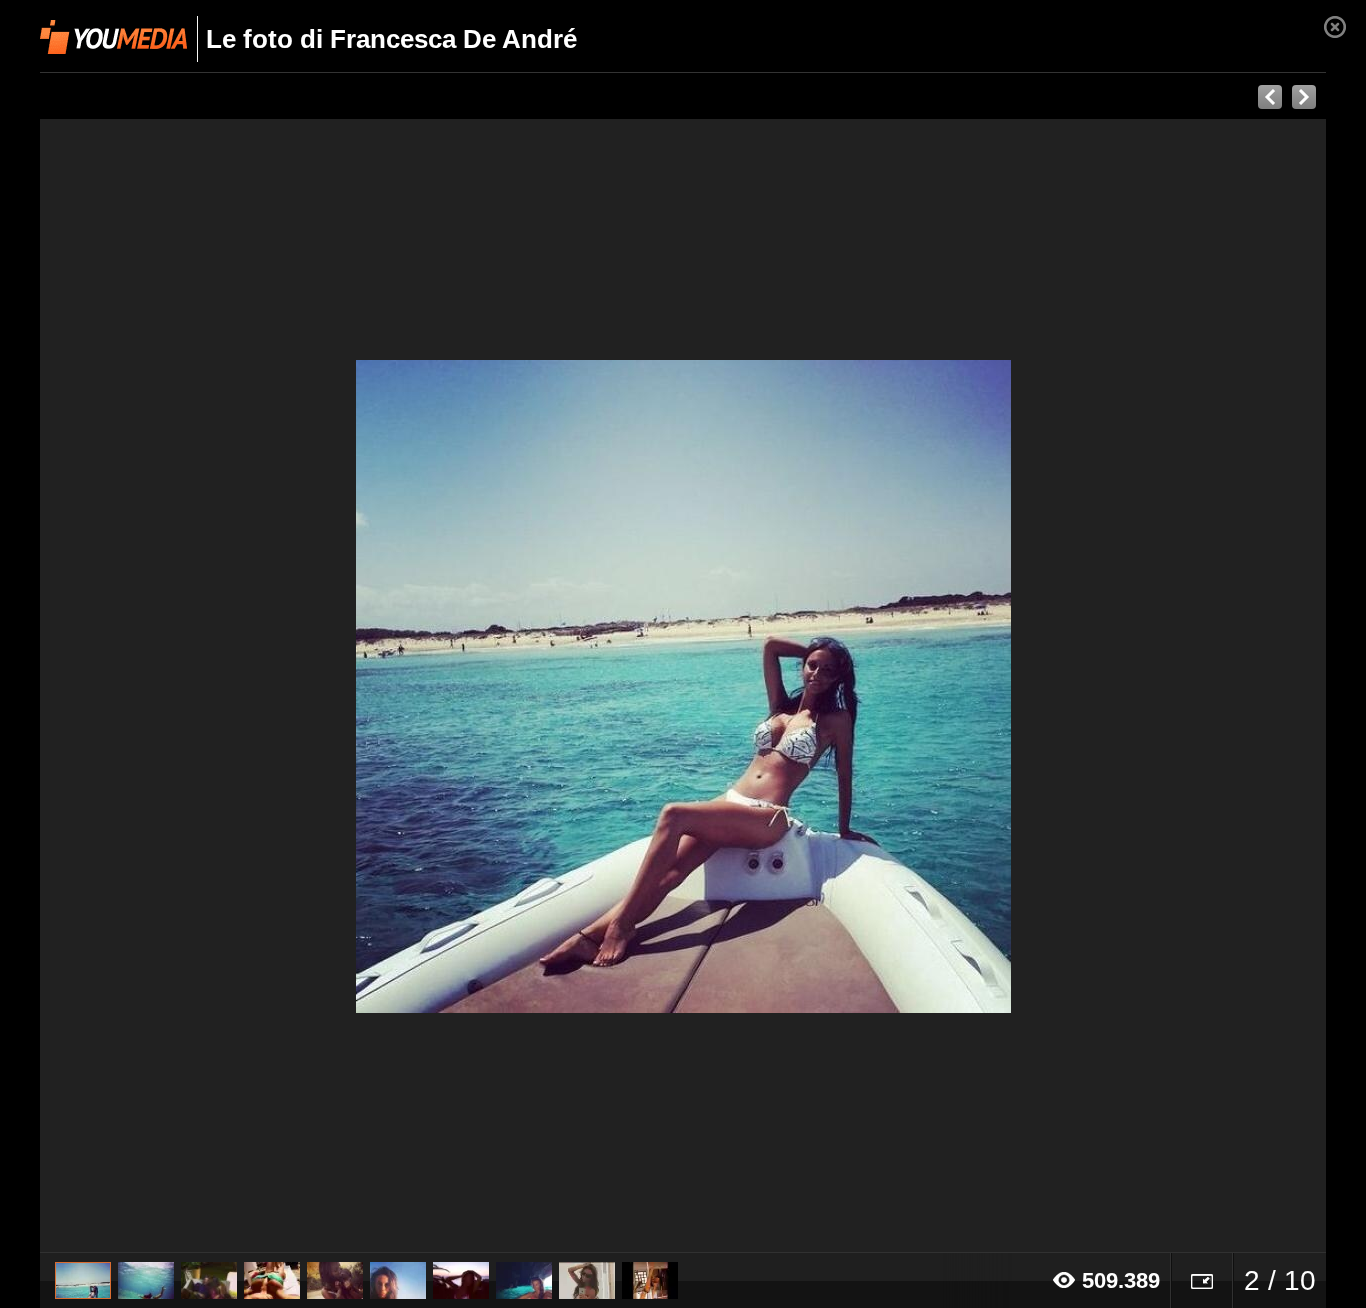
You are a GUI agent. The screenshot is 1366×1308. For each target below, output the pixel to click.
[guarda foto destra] (811, 686)
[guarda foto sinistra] (168, 686)
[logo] (113, 37)
